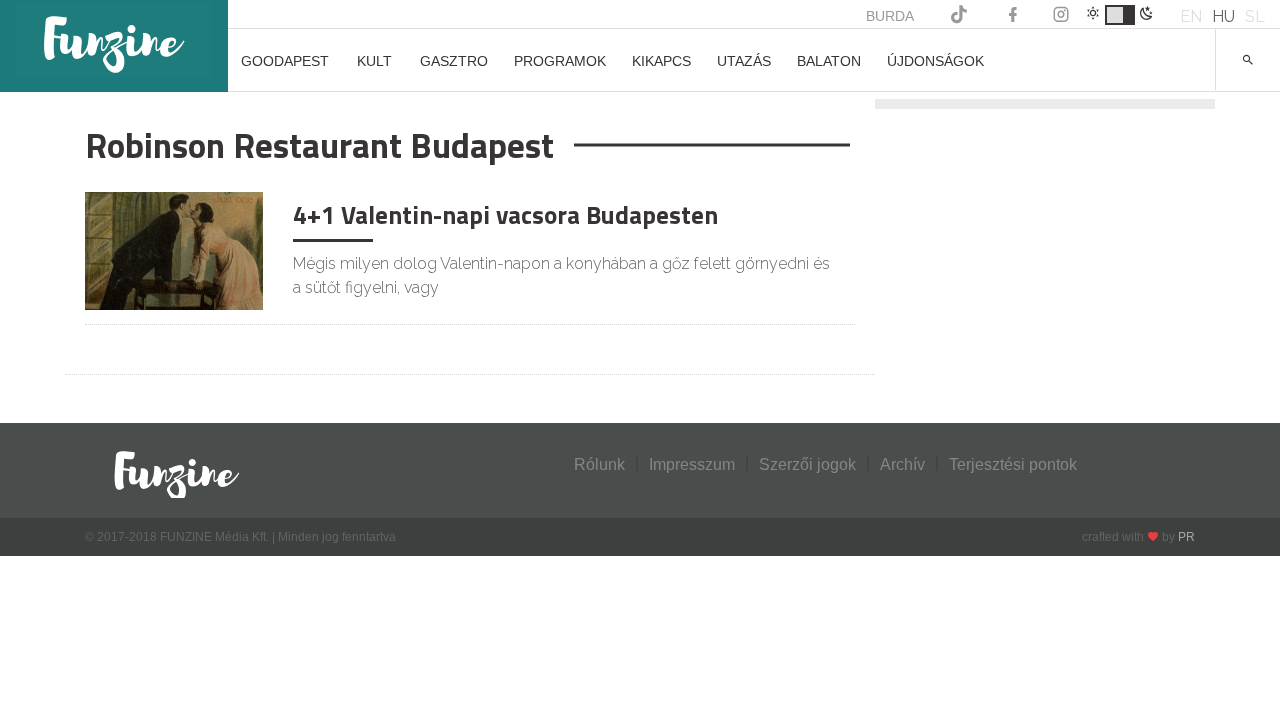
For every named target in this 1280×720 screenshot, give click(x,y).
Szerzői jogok (807, 464)
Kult (374, 61)
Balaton (829, 61)
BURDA (890, 16)
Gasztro (454, 61)
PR (1186, 537)
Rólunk (599, 464)
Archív (902, 464)
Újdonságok (935, 61)
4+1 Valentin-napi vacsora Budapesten (505, 215)
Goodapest (285, 61)
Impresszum (692, 464)
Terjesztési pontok (1013, 464)
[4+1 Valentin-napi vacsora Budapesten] (174, 249)
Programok (560, 61)
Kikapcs (661, 61)
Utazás (744, 61)
